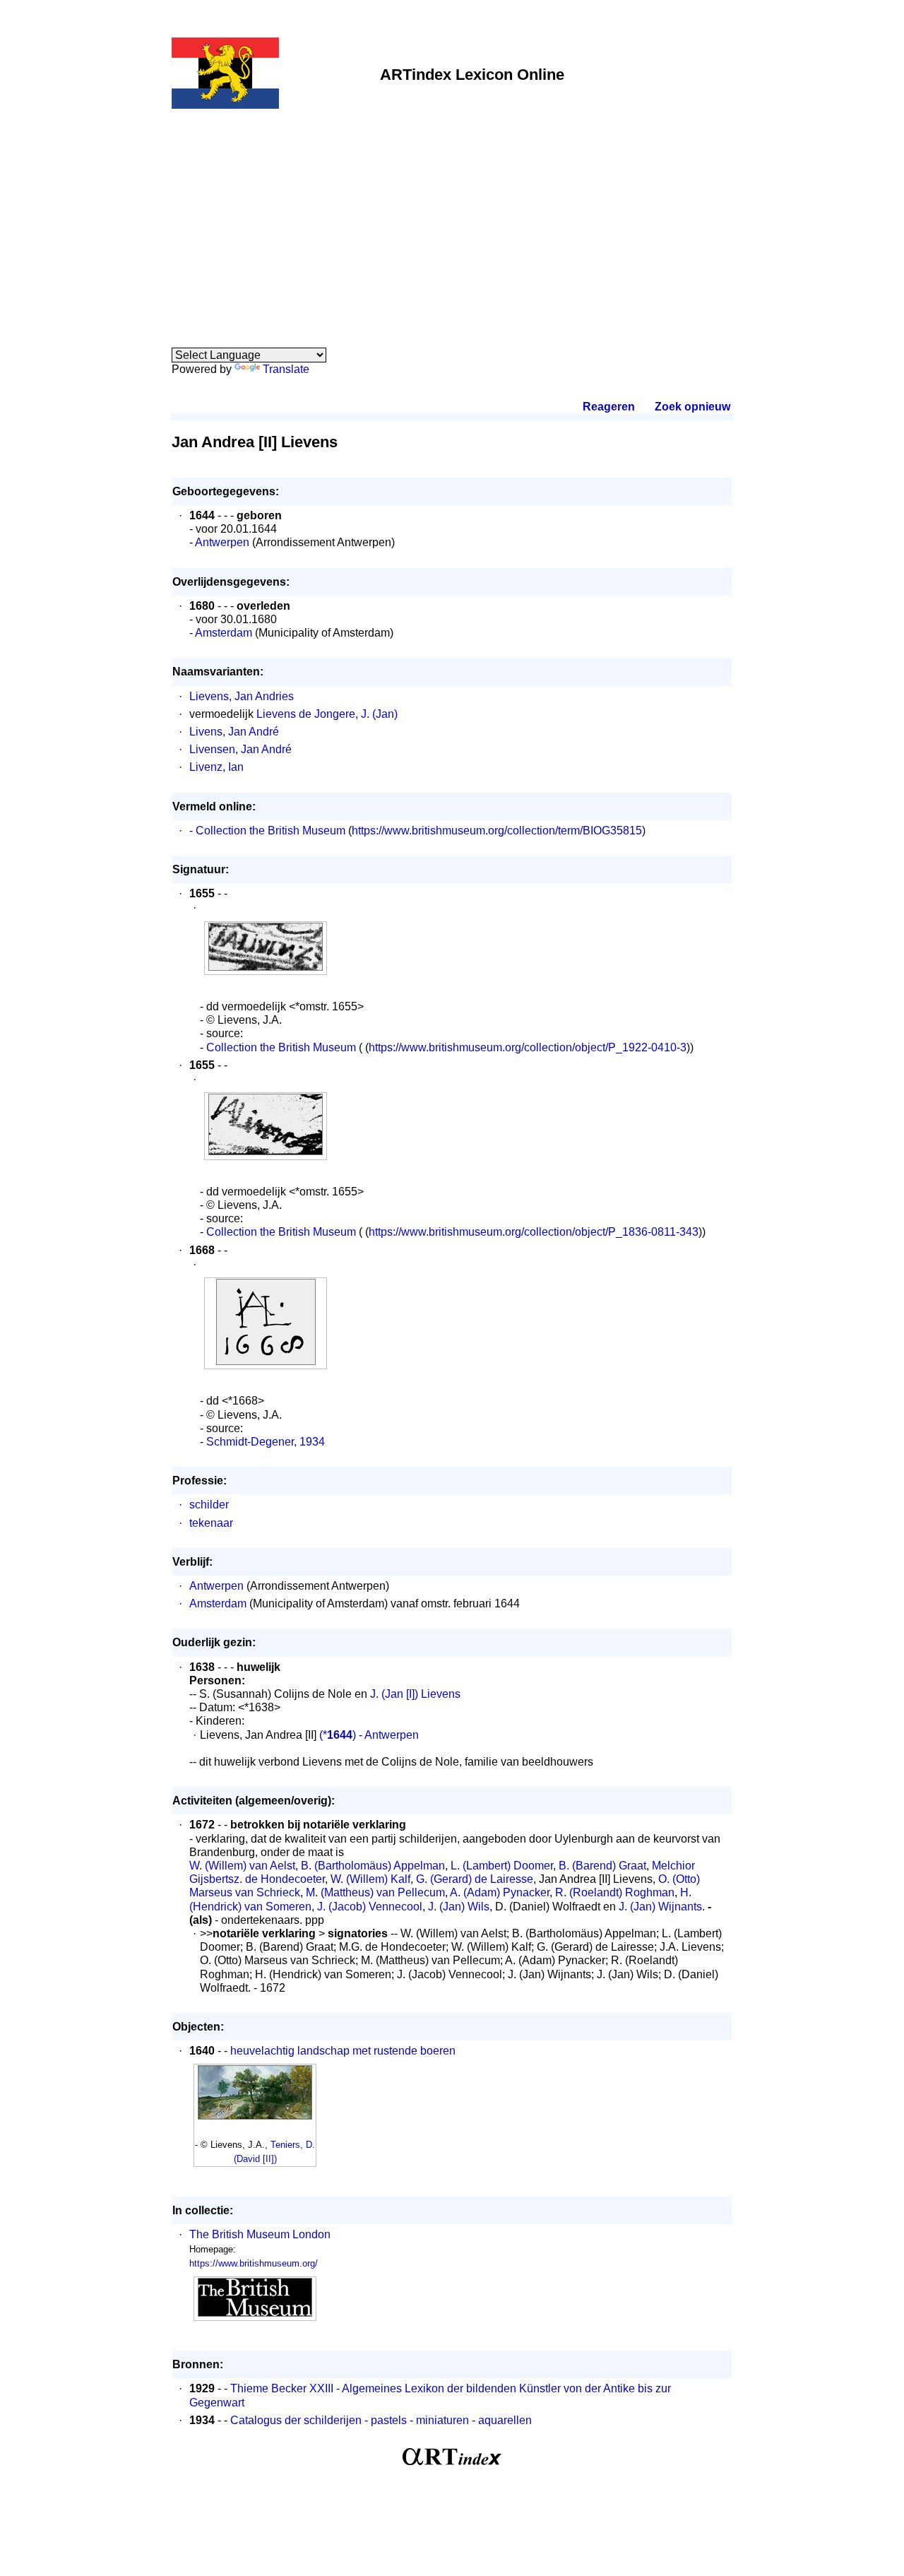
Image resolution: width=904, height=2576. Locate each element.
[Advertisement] (452, 220)
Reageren (609, 407)
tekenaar (211, 1523)
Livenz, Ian (216, 767)
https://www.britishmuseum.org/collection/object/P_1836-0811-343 (534, 1232)
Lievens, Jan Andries (242, 696)
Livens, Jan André (234, 732)
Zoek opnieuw (692, 407)
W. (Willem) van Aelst (242, 1866)
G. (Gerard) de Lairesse (475, 1879)
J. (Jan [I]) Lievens (415, 1694)
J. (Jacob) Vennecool (370, 1907)
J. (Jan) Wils (459, 1907)
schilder (209, 1505)
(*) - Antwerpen (368, 1735)
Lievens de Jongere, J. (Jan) (327, 714)
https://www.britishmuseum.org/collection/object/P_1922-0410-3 (528, 1047)
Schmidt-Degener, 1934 (266, 1442)
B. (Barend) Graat (602, 1866)
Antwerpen (222, 542)
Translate (286, 369)
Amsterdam (224, 633)
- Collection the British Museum (267, 831)
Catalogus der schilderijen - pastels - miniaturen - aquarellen (381, 2420)
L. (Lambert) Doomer (502, 1866)
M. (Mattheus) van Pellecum (375, 1892)
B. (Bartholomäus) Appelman (373, 1866)
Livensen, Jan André (240, 749)
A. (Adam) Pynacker (500, 1892)
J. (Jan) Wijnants (660, 1907)
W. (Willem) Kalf (370, 1879)
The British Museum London (260, 2234)
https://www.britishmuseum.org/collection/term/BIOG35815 (497, 831)
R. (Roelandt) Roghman (615, 1892)
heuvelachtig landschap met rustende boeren (343, 2051)
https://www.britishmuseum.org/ (254, 2263)
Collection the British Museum (281, 1047)
